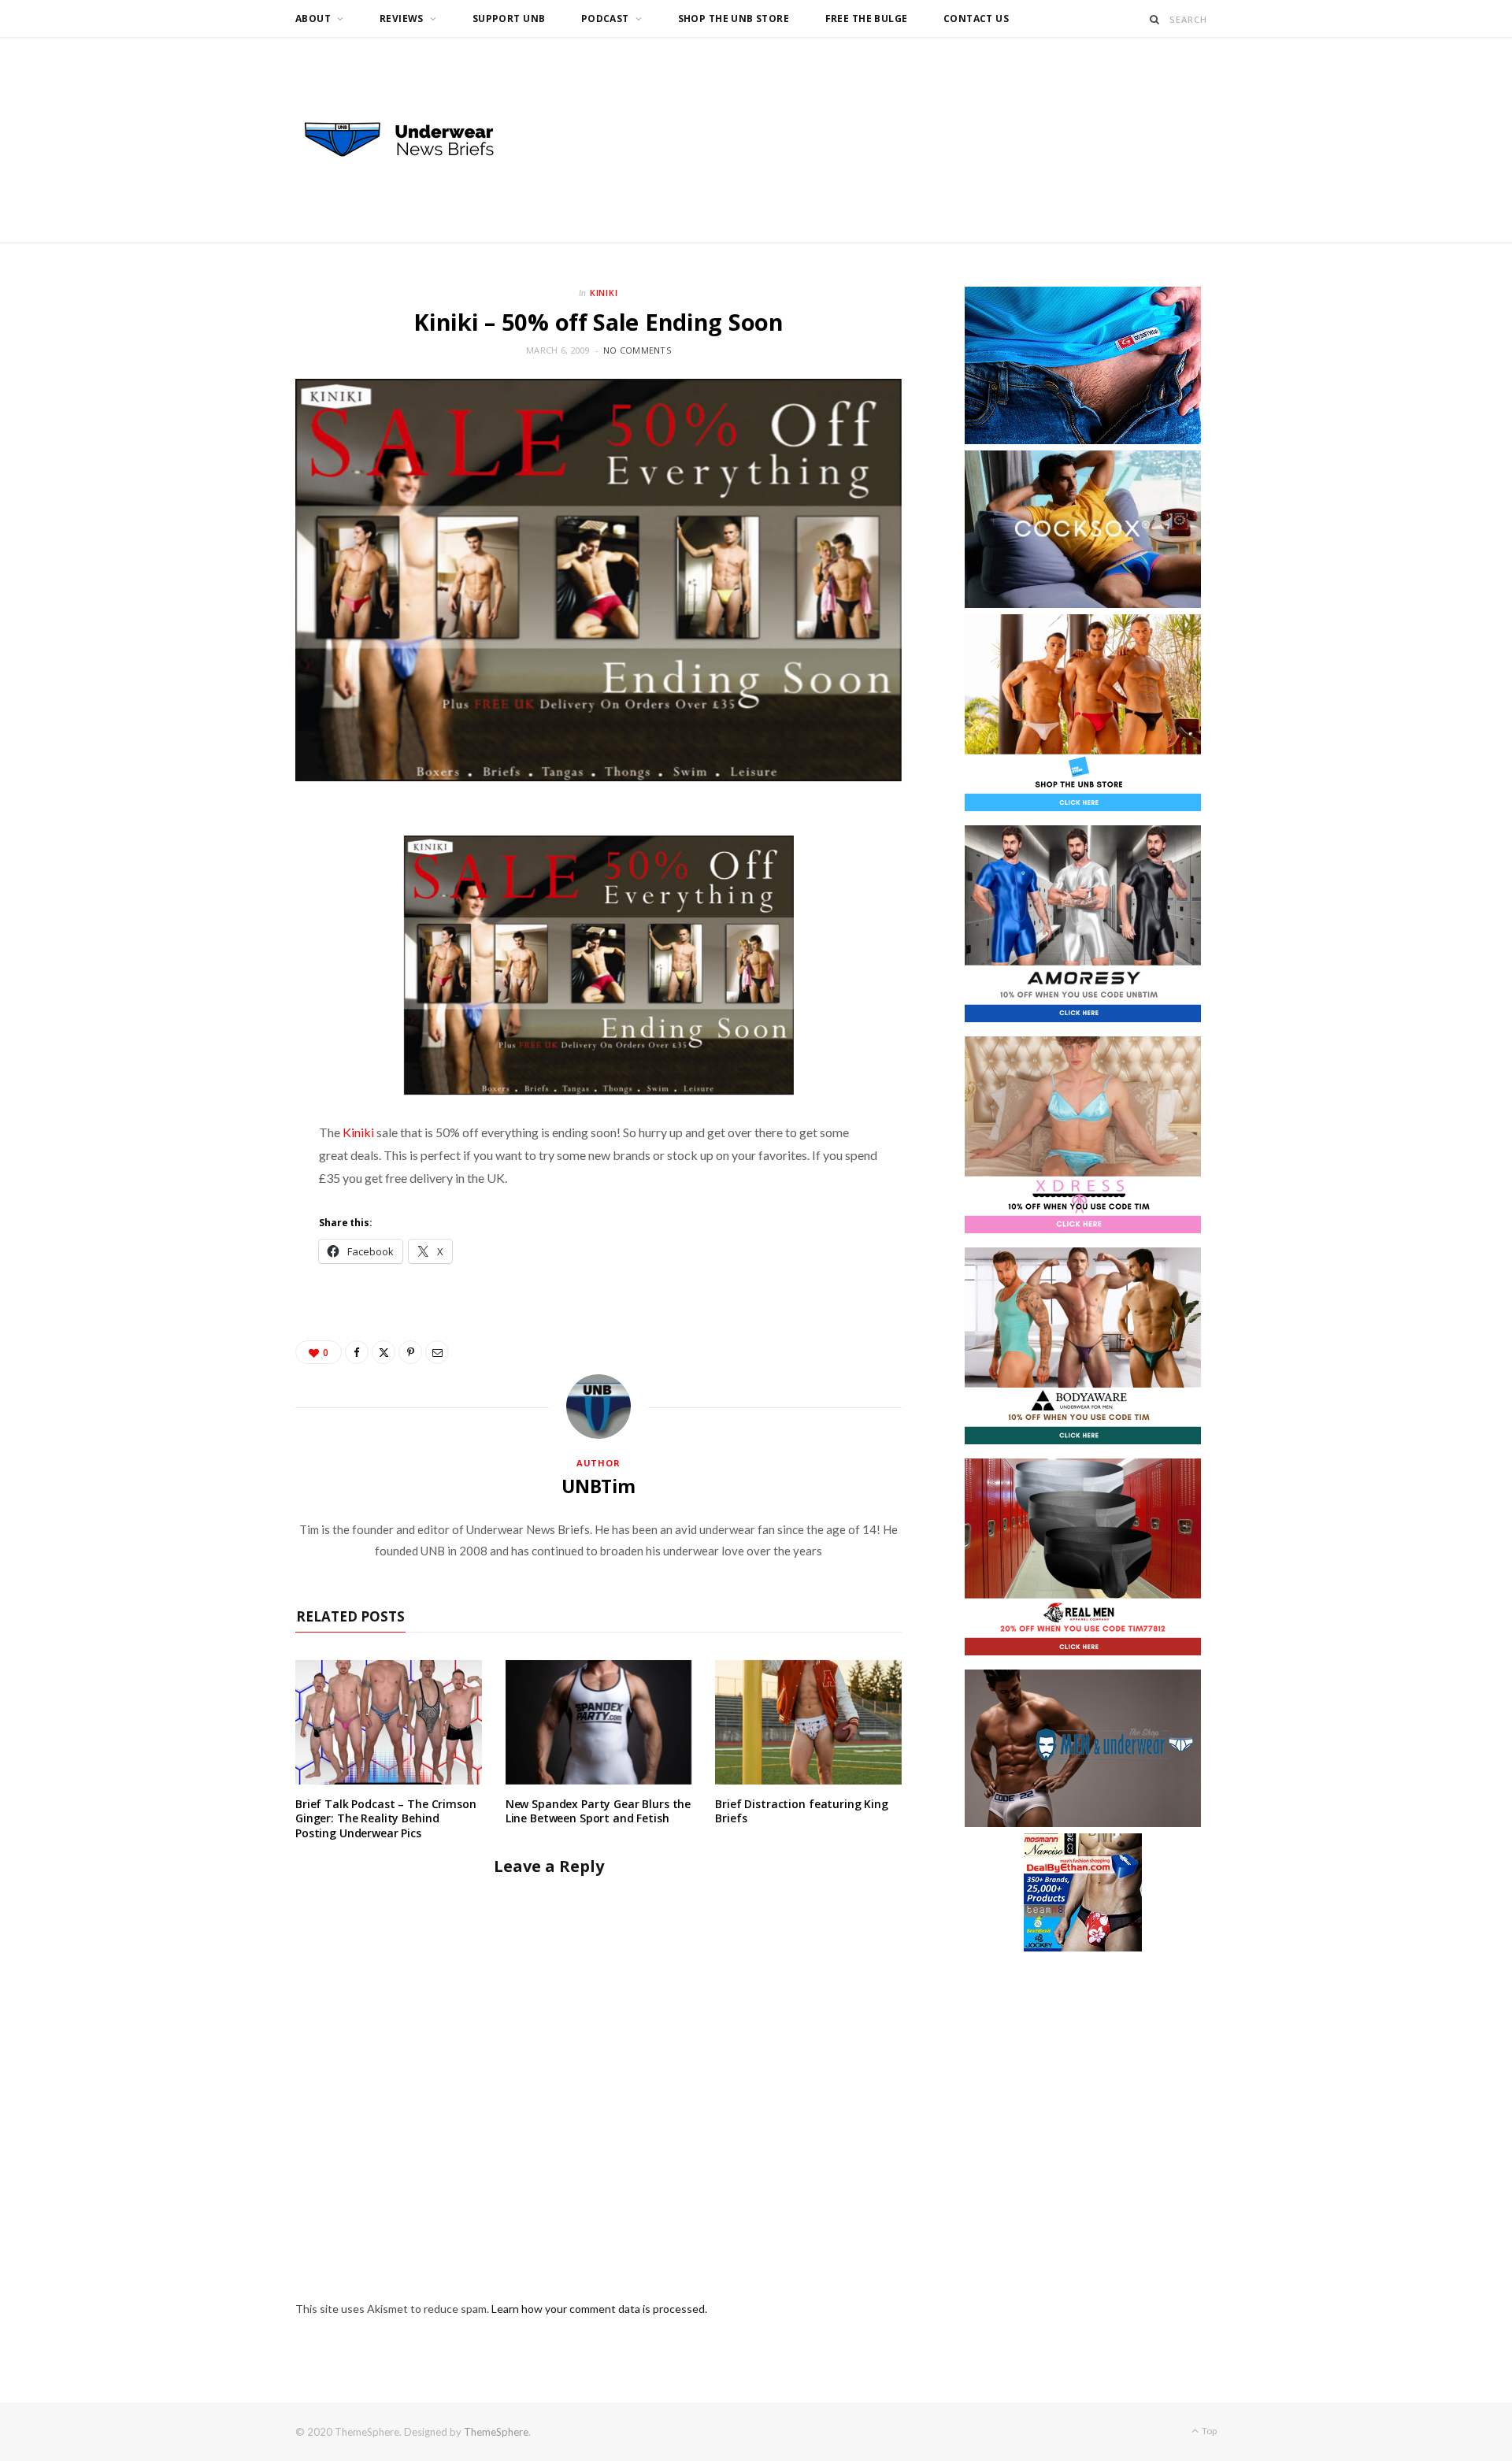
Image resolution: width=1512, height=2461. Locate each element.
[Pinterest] (410, 1352)
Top (1208, 2431)
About (313, 19)
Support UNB (509, 19)
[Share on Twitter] (384, 1352)
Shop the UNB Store (734, 19)
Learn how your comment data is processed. (599, 2309)
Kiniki (604, 293)
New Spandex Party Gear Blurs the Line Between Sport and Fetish (598, 1811)
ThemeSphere (496, 2432)
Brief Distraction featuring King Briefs (802, 1811)
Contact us (976, 19)
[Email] (437, 1352)
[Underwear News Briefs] (413, 140)
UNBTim (598, 1486)
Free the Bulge (867, 19)
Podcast (605, 19)
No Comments (637, 350)
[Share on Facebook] (357, 1352)
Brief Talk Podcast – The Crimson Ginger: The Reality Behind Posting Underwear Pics (386, 1819)
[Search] (1155, 19)
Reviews (402, 19)
